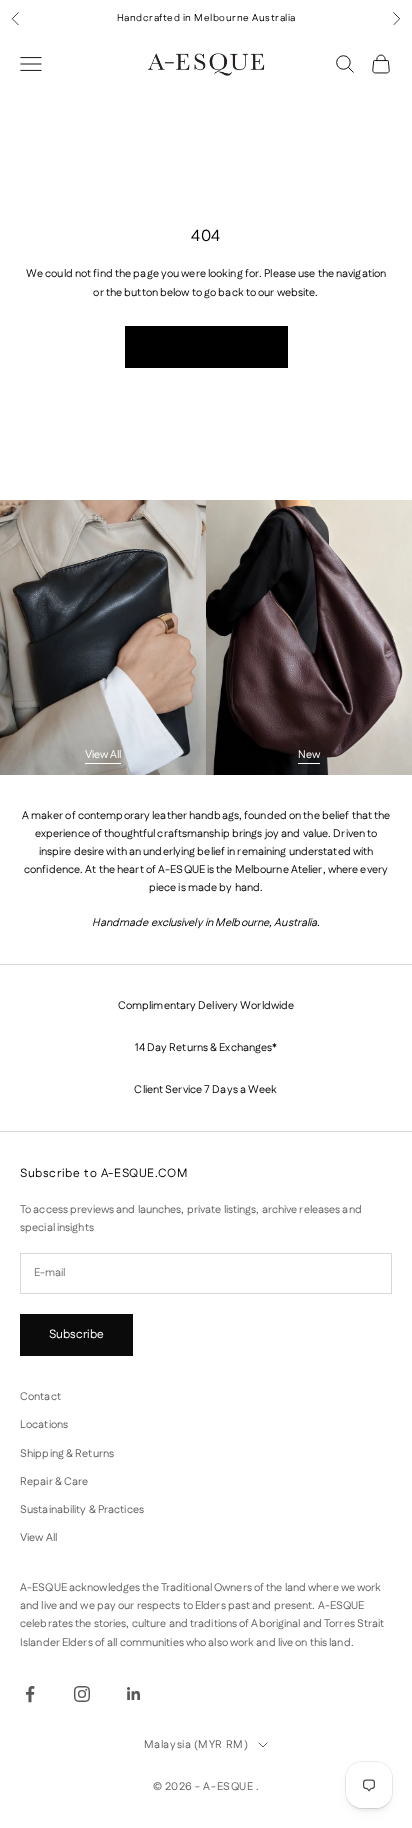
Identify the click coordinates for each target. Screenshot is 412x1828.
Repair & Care (54, 1482)
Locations (44, 1425)
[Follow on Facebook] (30, 1694)
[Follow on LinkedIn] (134, 1694)
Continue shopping (206, 346)
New (309, 755)
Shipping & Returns (67, 1454)
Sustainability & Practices (82, 1510)
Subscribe (76, 1334)
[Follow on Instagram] (82, 1694)
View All (103, 755)
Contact (40, 1397)
